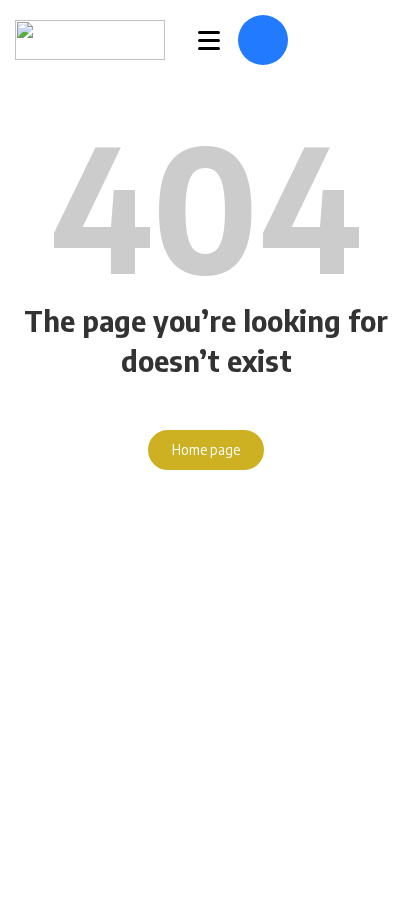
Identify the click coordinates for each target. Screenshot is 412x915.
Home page (206, 449)
